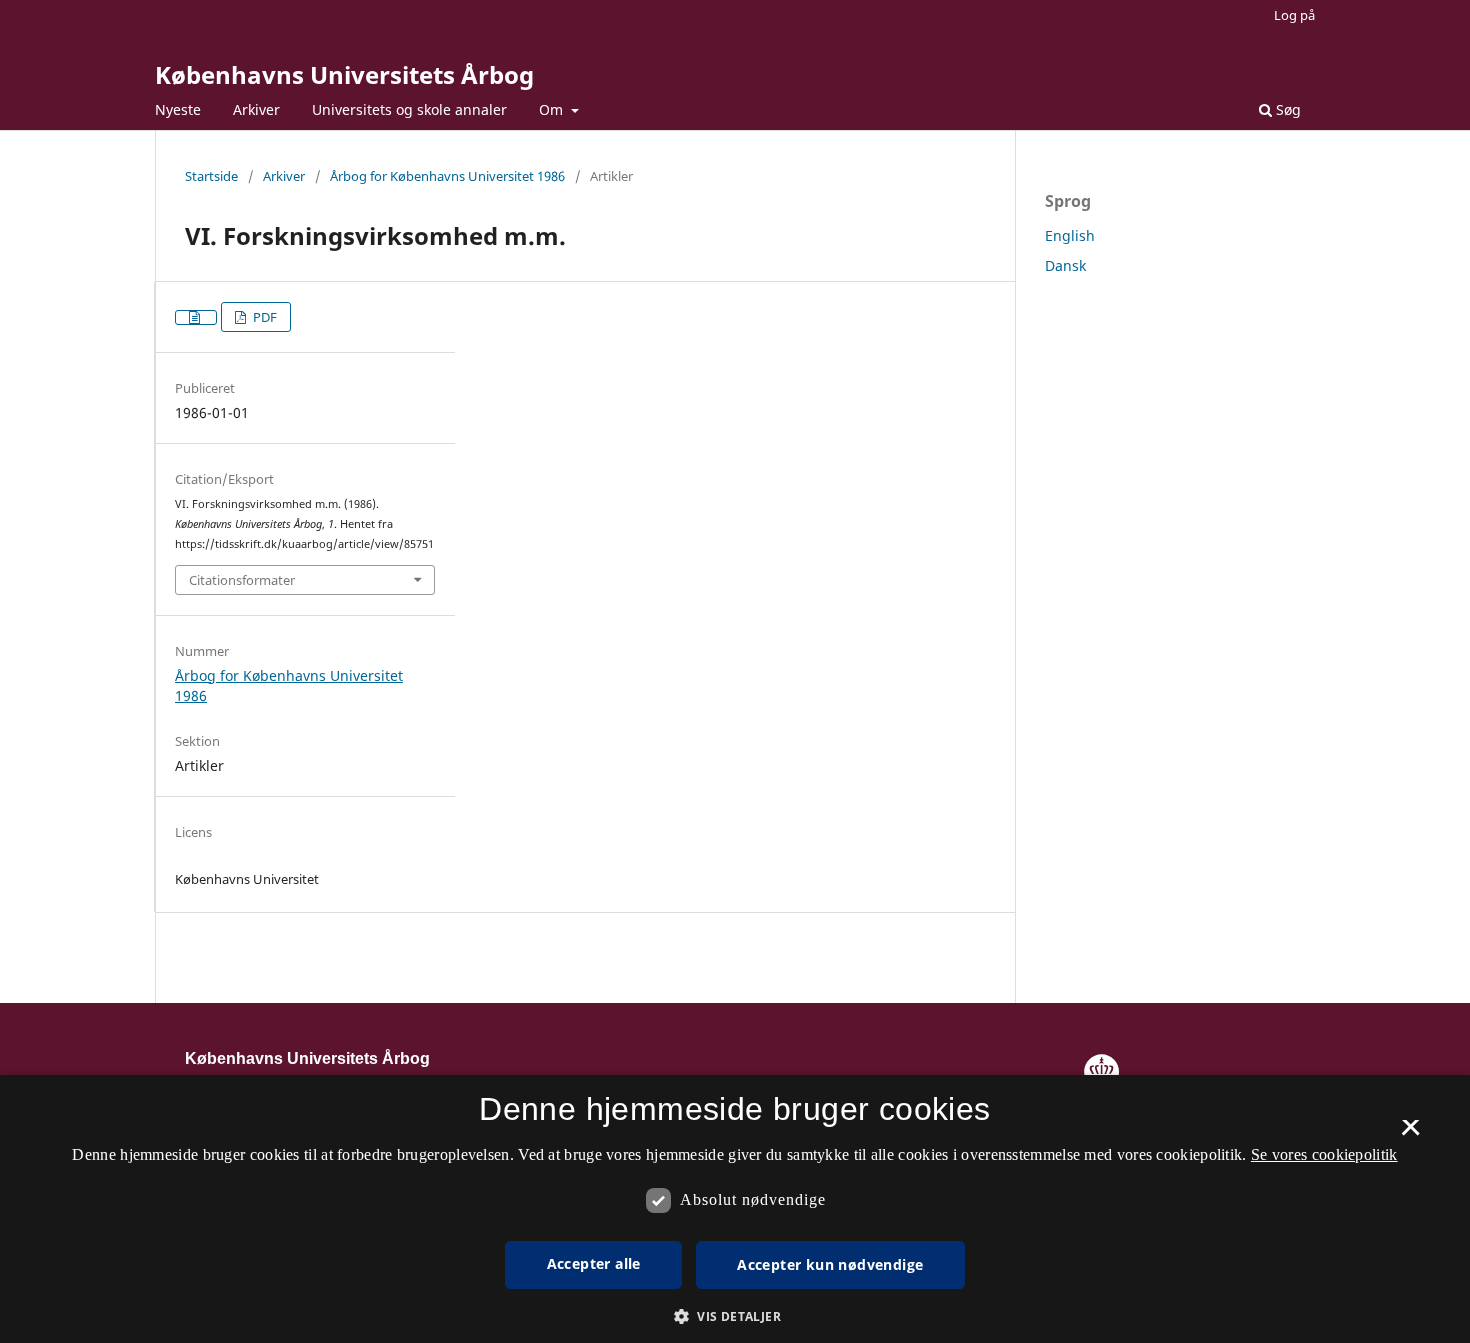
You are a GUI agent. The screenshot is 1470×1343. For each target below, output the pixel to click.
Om (553, 109)
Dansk (1065, 265)
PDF (263, 317)
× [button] (1410, 1134)
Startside (211, 176)
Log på (1294, 15)
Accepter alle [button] (594, 1263)
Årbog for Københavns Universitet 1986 (447, 176)
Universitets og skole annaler (409, 109)
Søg (1286, 109)
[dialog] (735, 1209)
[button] (735, 1316)
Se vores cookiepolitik (1324, 1154)
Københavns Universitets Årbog (344, 74)
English (1070, 235)
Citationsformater (242, 580)
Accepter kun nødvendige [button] (830, 1264)
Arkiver (256, 109)
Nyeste (178, 109)
